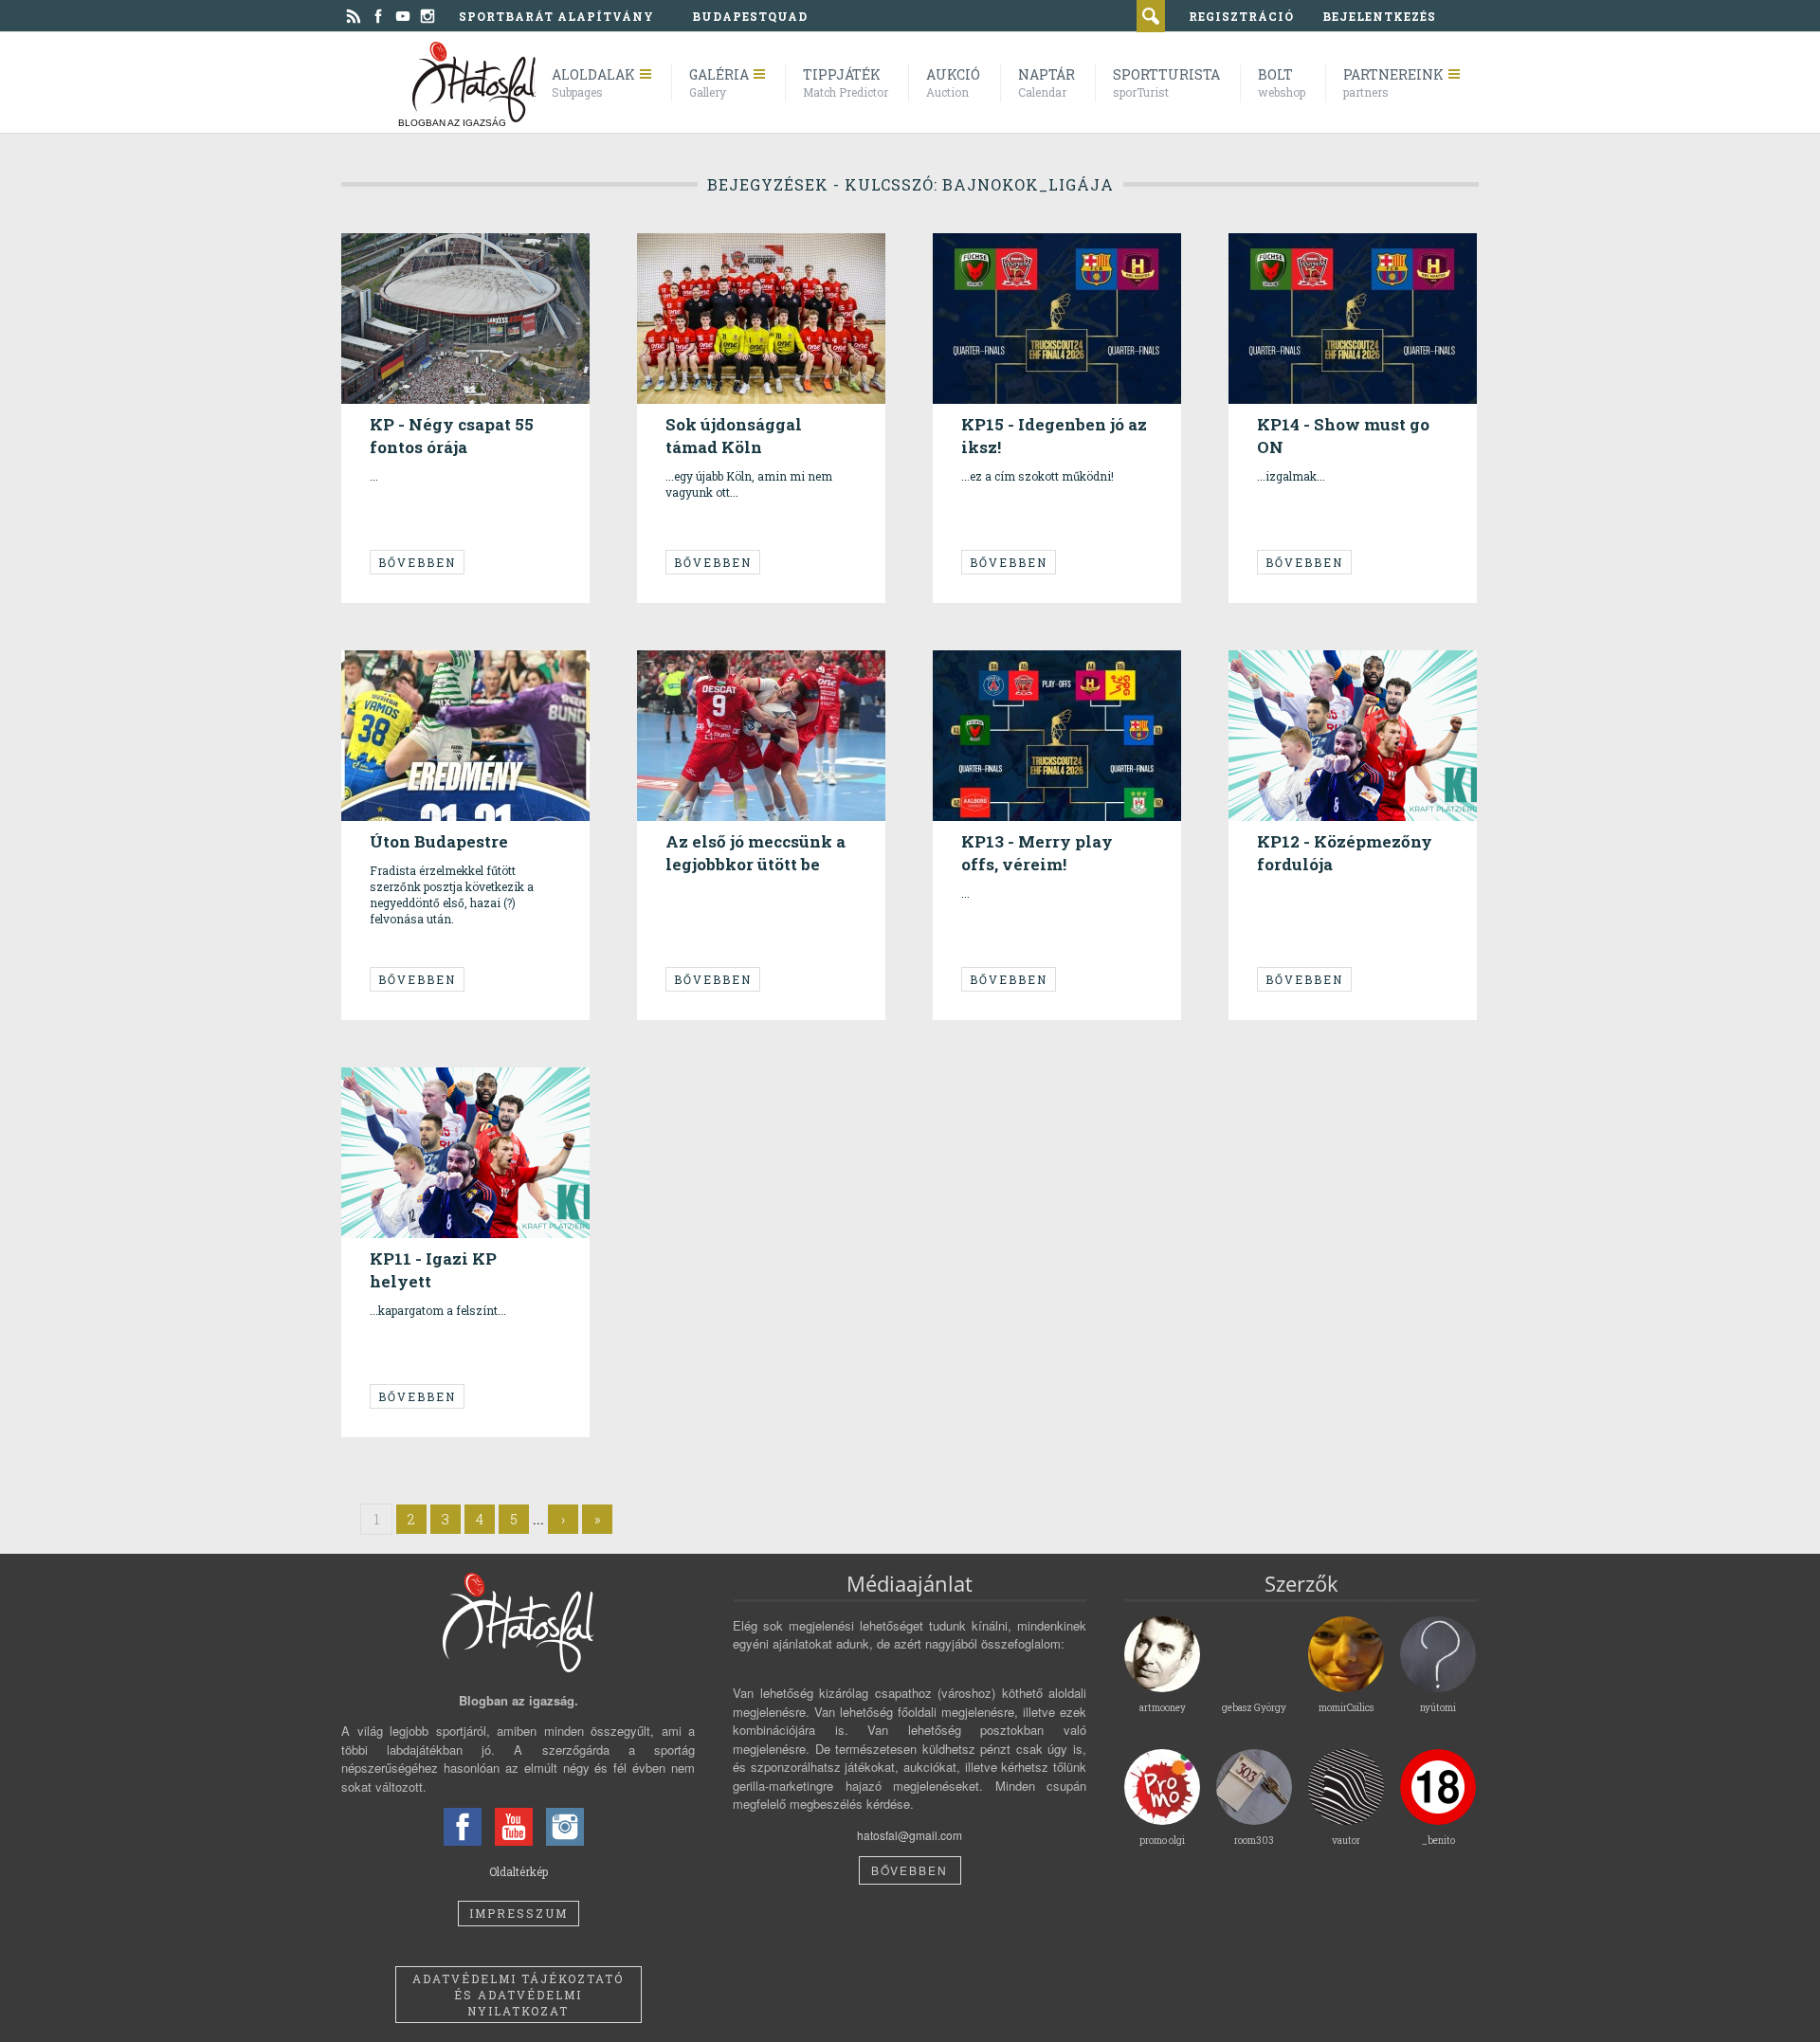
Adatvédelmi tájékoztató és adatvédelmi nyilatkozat (518, 1995)
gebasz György (421, 228)
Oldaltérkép (519, 1871)
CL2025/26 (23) (745, 271)
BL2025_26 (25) (1309, 271)
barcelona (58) (425, 271)
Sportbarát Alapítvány (556, 16)
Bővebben (417, 562)
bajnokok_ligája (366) (507, 255)
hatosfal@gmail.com (910, 1835)
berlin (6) (1410, 255)
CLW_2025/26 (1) (425, 688)
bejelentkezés (1379, 16)
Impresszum (519, 1913)
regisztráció (1241, 16)
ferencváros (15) (514, 688)
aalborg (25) (414, 255)
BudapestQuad (750, 16)
